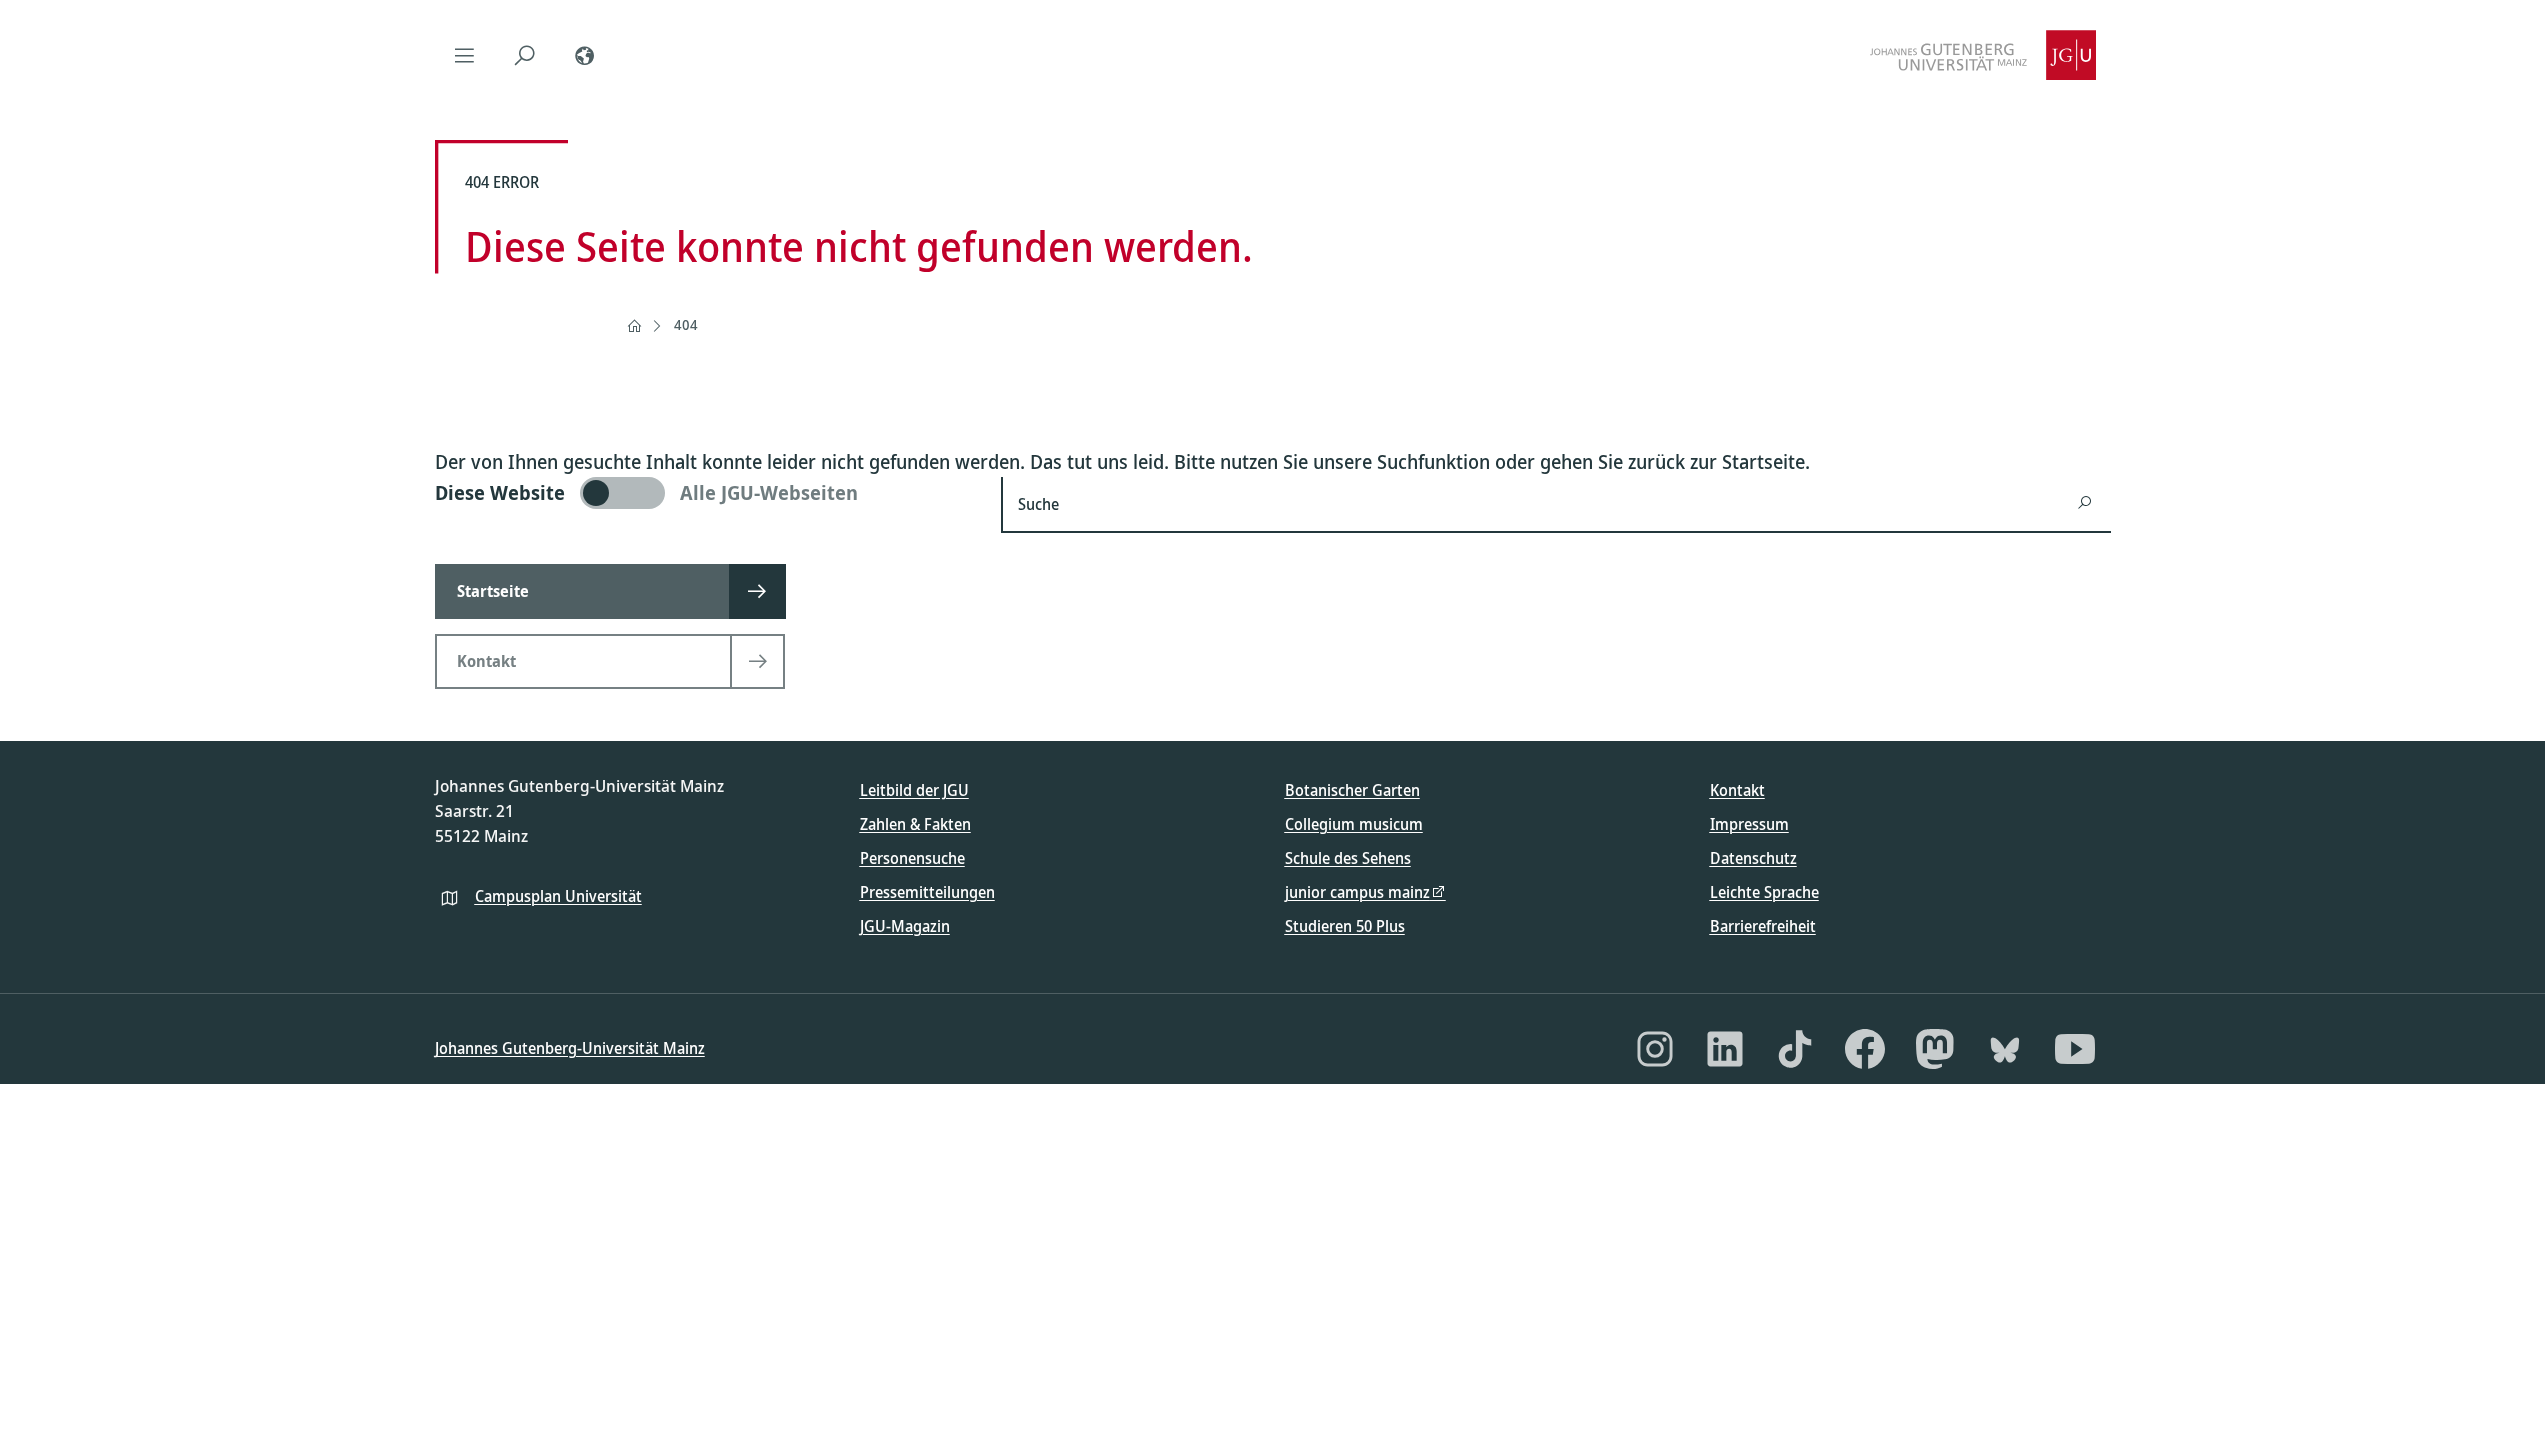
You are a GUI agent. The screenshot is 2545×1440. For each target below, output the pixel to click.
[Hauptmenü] (465, 55)
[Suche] (525, 55)
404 (686, 324)
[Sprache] (585, 55)
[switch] (706, 493)
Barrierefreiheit (1763, 926)
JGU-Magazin (905, 926)
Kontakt (1737, 790)
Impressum (1749, 824)
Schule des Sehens (1348, 858)
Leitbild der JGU (914, 790)
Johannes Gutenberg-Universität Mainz (570, 1048)
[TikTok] (1795, 1049)
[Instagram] (1655, 1049)
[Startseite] (634, 326)
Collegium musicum (1354, 824)
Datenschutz (1753, 858)
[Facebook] (1865, 1049)
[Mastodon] (1935, 1049)
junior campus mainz (1357, 892)
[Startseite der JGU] (1983, 55)
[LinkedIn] (1725, 1049)
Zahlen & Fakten (915, 824)
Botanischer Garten (1352, 790)
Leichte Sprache (1764, 892)
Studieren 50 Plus (1345, 926)
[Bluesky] (2005, 1049)
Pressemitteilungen (927, 892)
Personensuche (912, 858)
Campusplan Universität (558, 896)
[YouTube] (2075, 1049)
